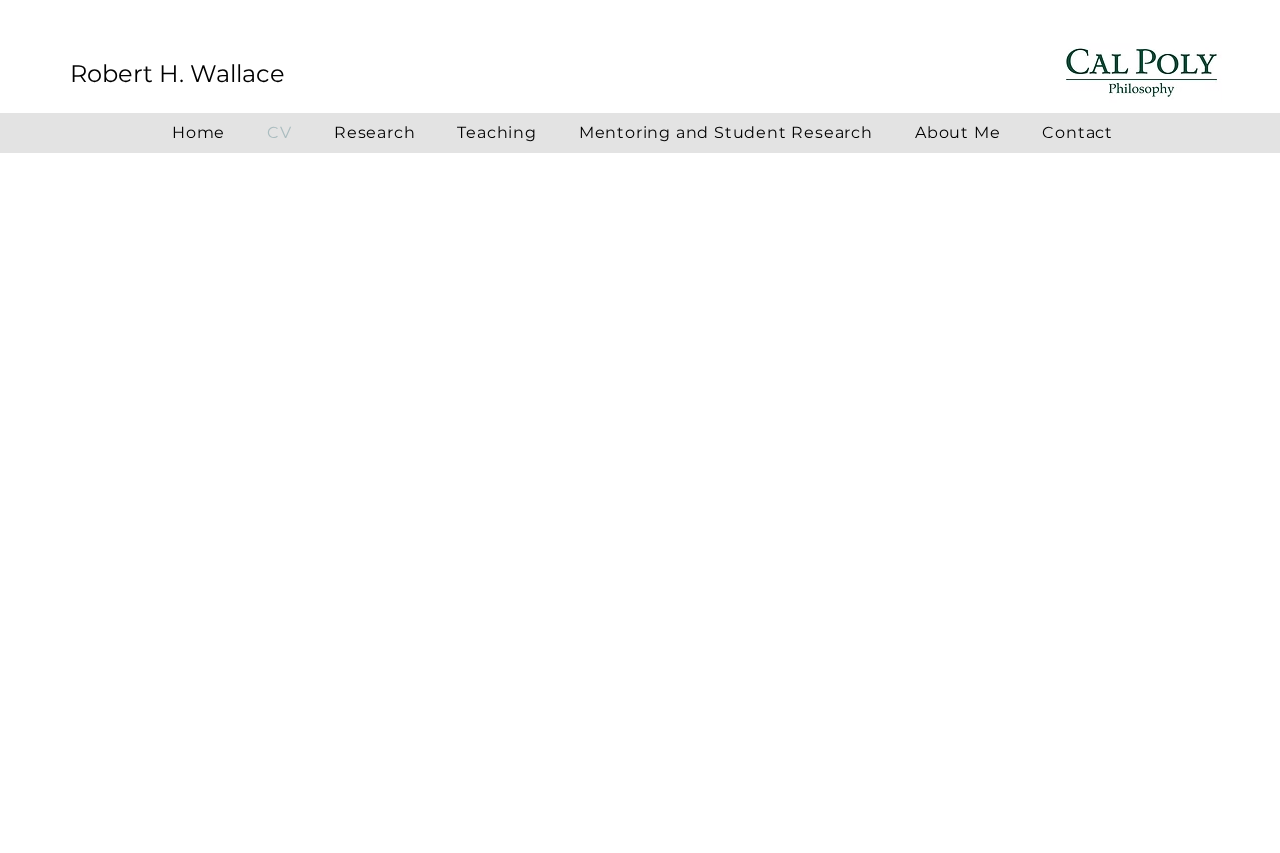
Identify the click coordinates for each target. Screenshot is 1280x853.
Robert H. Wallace (177, 73)
